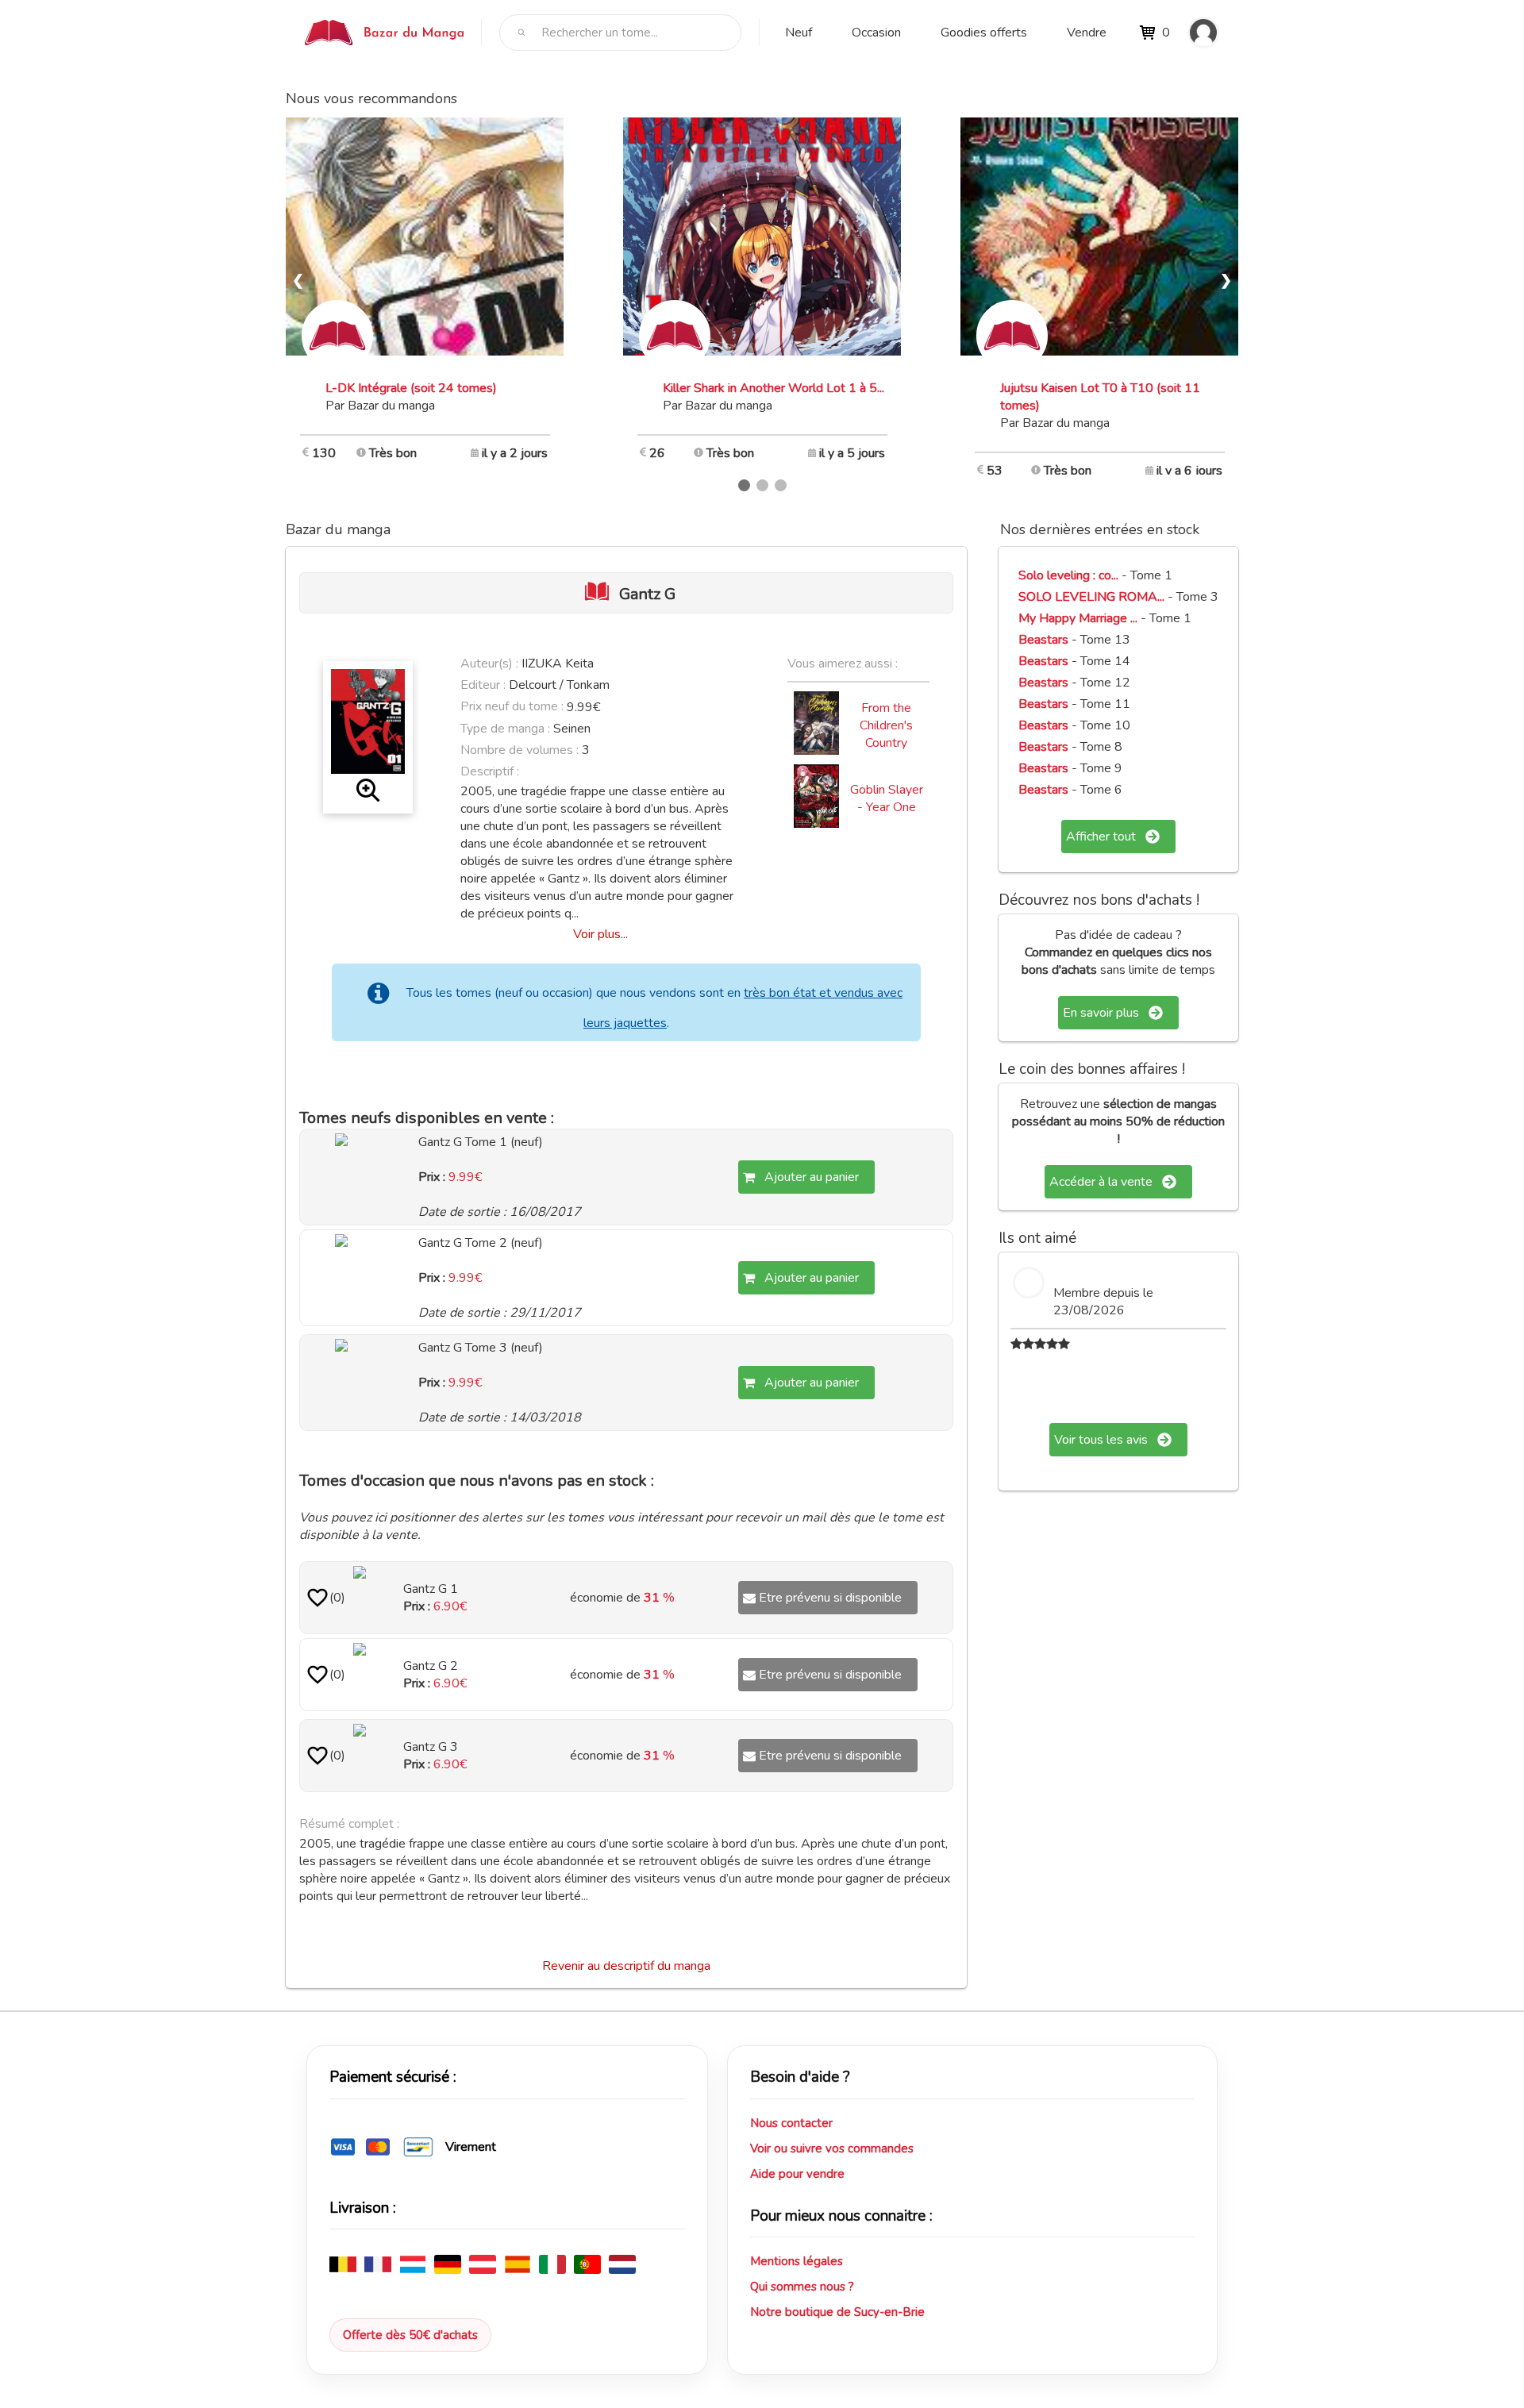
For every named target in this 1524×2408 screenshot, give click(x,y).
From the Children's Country (886, 725)
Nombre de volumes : (520, 750)
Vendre (1087, 33)
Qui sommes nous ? (802, 2287)
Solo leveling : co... (1068, 575)
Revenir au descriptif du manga (626, 1966)
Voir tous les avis (1101, 1440)
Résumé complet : (349, 1824)
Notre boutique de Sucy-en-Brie (837, 2312)
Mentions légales (797, 2261)
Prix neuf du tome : (514, 706)
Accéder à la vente (1101, 1182)
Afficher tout (1101, 837)
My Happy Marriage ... (1078, 618)
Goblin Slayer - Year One (887, 798)
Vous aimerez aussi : (843, 664)
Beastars (1043, 640)
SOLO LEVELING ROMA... (1091, 597)
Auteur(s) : (489, 664)
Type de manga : (505, 729)
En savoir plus (1101, 1013)
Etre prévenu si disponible (830, 1598)
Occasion (876, 33)
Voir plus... (600, 934)
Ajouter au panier (812, 1177)
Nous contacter (791, 2123)
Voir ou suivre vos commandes (832, 2148)
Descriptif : (490, 771)
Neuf (799, 33)
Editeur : (483, 685)
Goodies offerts (984, 33)
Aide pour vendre (797, 2174)
